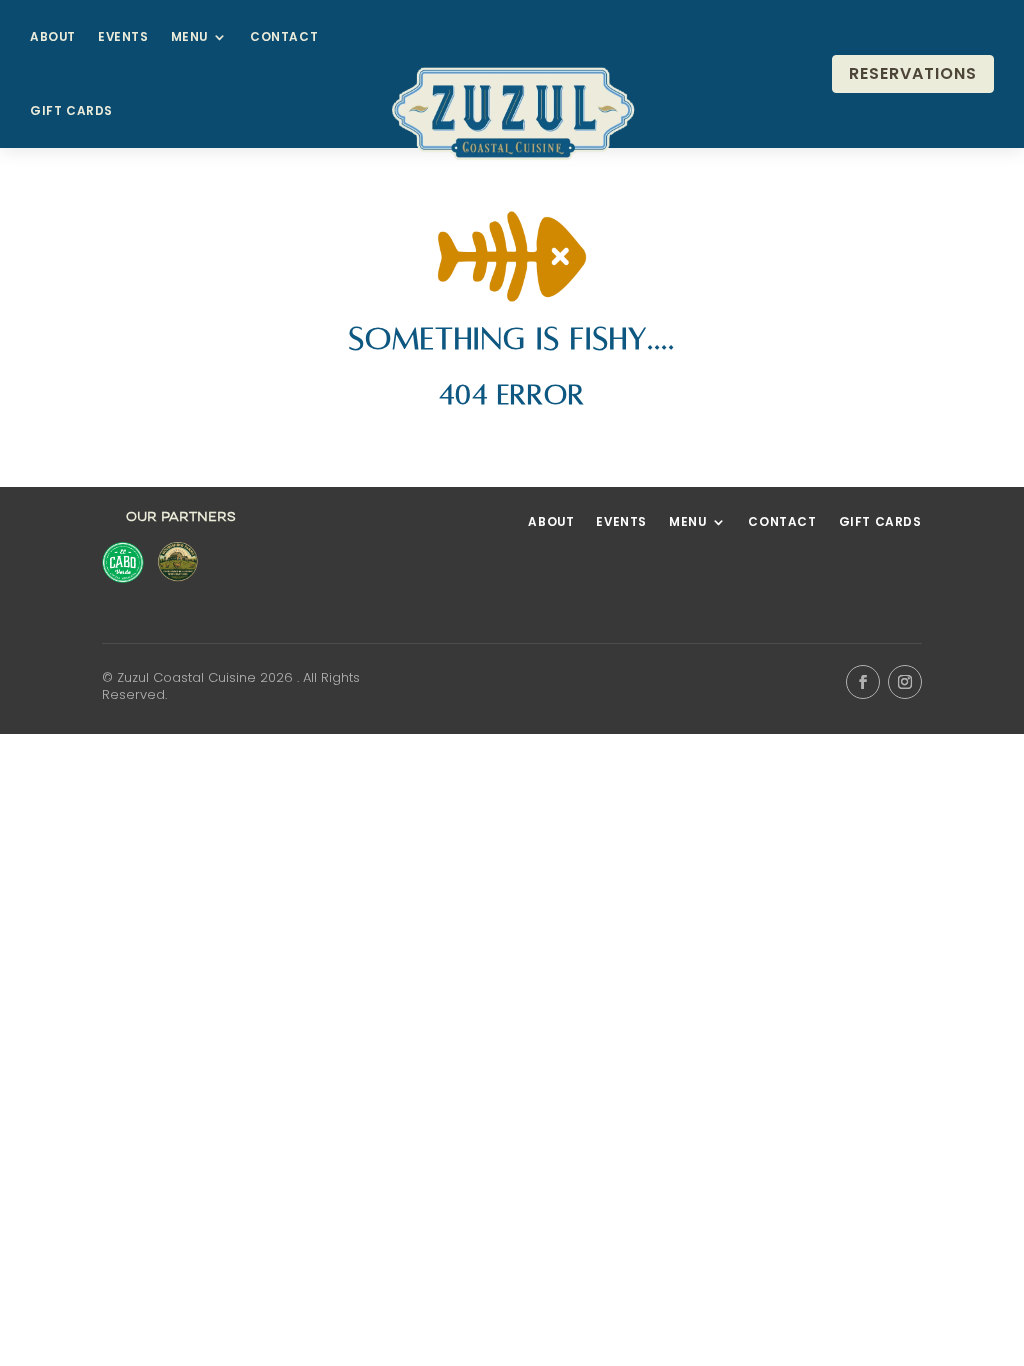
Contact (284, 37)
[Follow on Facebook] (863, 682)
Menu (189, 37)
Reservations (913, 73)
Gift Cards (71, 111)
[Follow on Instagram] (905, 682)
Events (123, 37)
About (53, 37)
